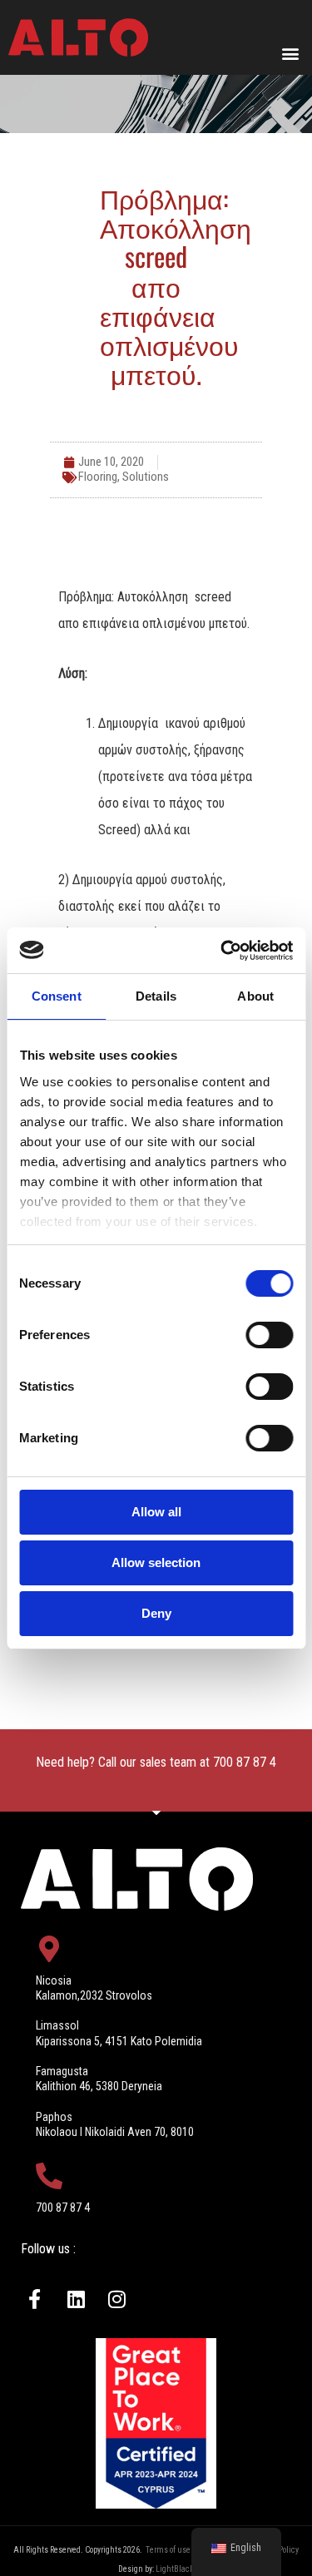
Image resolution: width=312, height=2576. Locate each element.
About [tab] (255, 996)
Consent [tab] (57, 996)
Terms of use (168, 2550)
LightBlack (175, 2569)
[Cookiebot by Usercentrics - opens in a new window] (222, 951)
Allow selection (156, 1562)
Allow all (156, 1512)
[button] (290, 53)
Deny (156, 1613)
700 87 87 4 (245, 1762)
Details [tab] (156, 996)
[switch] (269, 1335)
